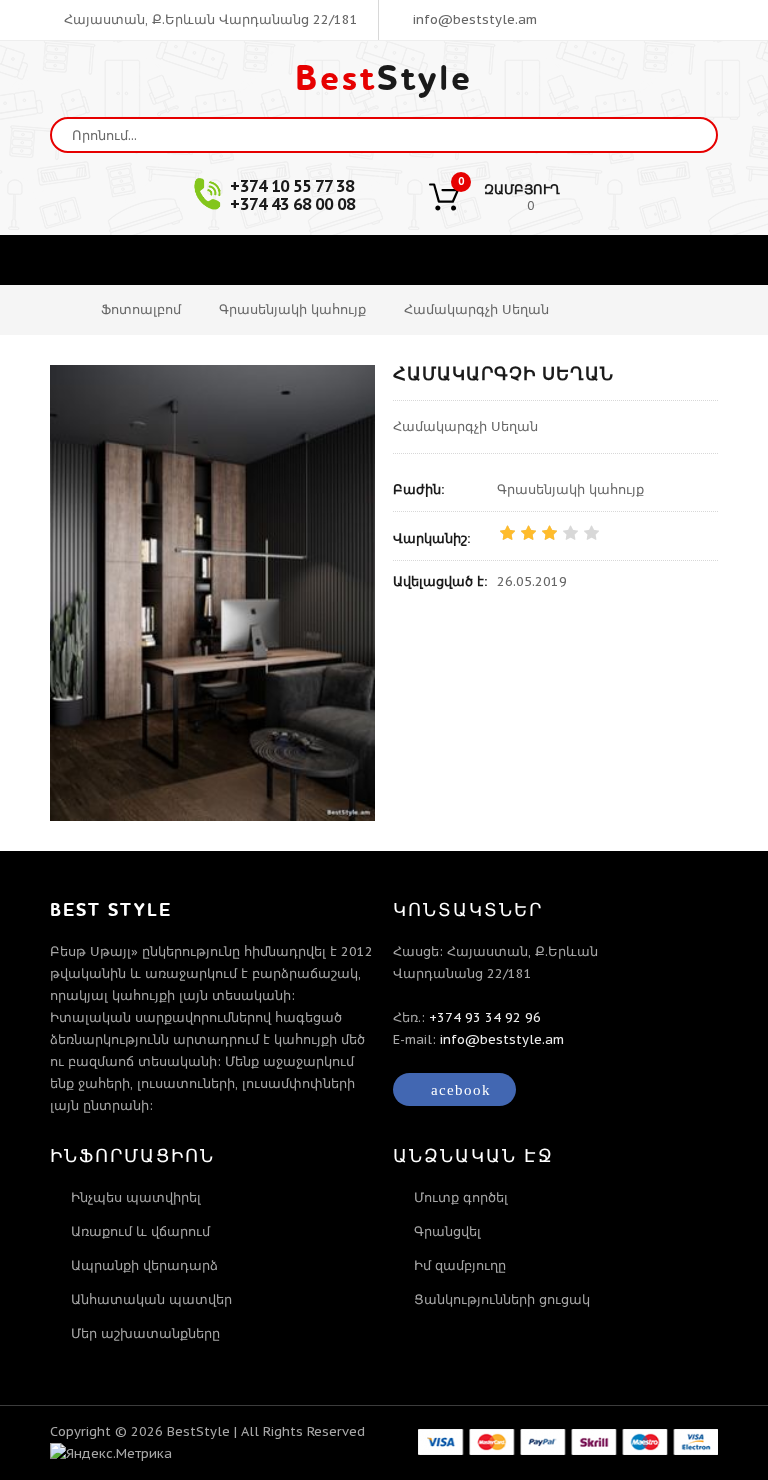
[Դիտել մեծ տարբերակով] (213, 593)
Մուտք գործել (461, 1197)
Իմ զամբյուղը (460, 1265)
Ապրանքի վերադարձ (144, 1265)
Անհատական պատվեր (151, 1299)
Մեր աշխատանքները (145, 1333)
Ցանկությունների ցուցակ (502, 1299)
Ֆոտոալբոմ (141, 309)
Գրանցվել (447, 1231)
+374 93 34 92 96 (485, 1017)
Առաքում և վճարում (140, 1231)
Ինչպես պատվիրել (136, 1197)
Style (384, 79)
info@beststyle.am (473, 19)
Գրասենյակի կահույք (292, 309)
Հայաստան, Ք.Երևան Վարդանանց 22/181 (209, 19)
